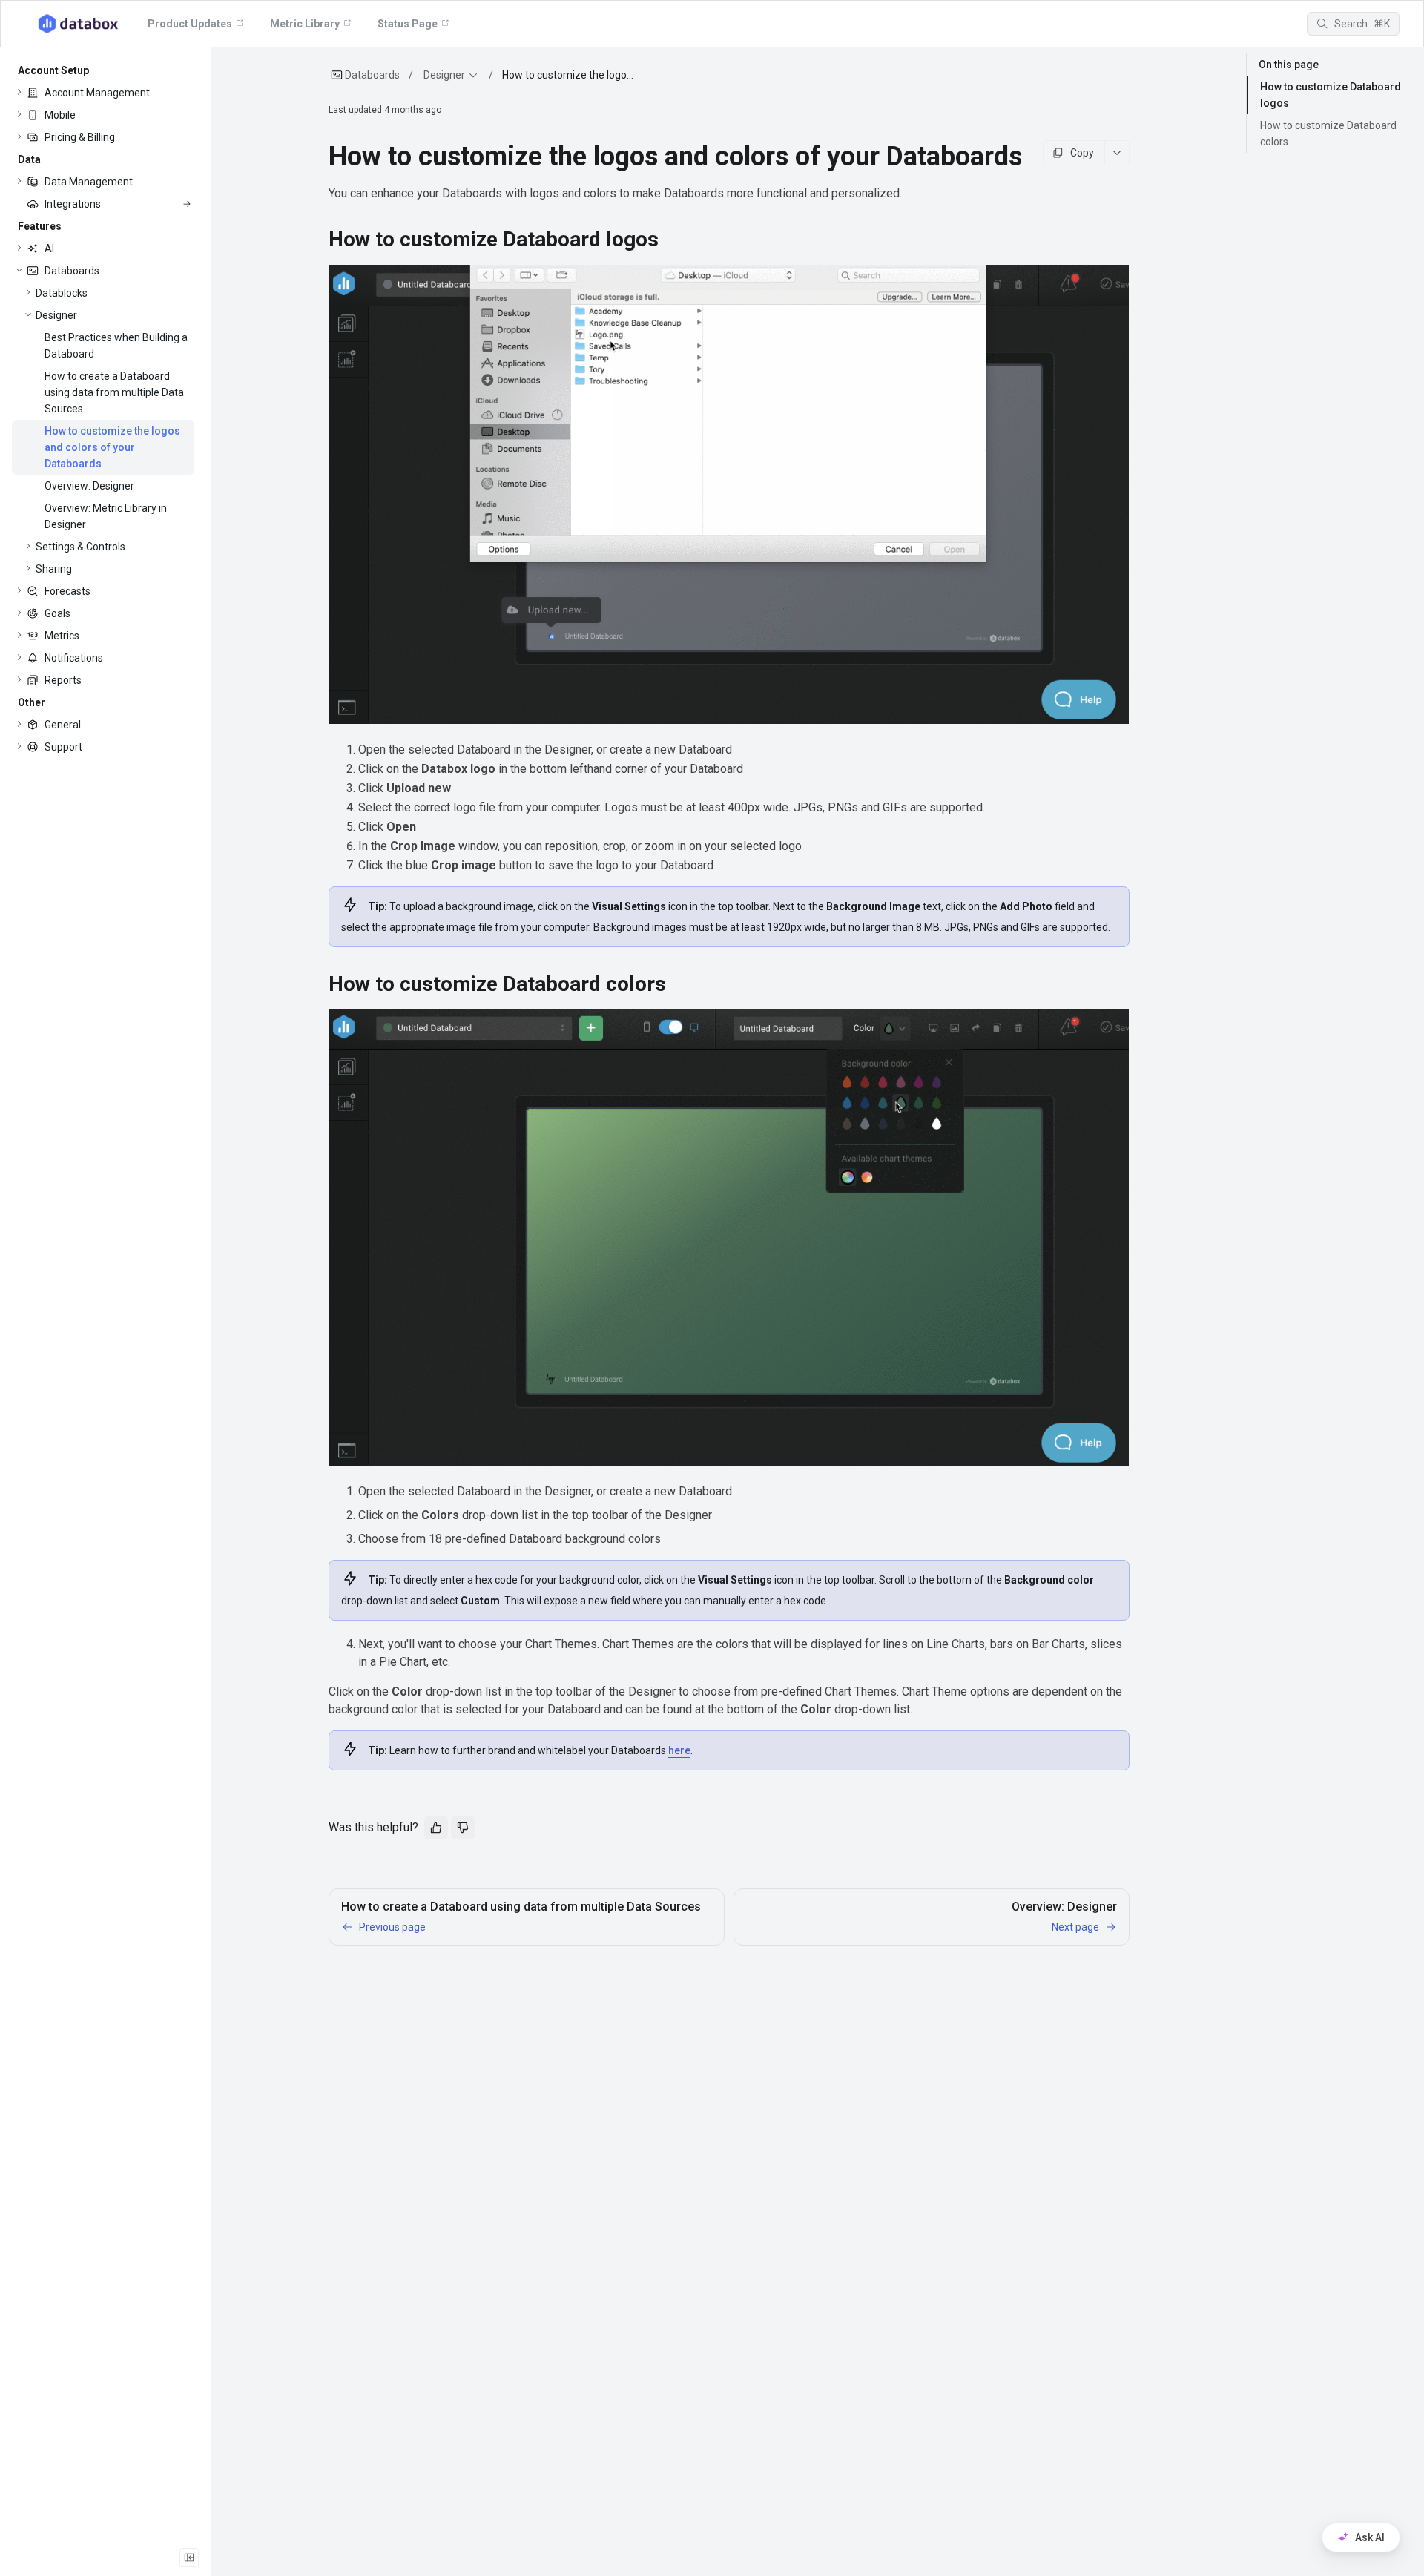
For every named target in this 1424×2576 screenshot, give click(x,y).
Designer (444, 75)
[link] (103, 93)
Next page (1075, 1927)
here (679, 1750)
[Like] (436, 1828)
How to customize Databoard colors (1328, 134)
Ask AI (1370, 2537)
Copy (1082, 153)
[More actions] (1117, 153)
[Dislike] (463, 1828)
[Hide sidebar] (189, 2557)
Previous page (392, 1927)
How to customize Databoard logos (1331, 95)
